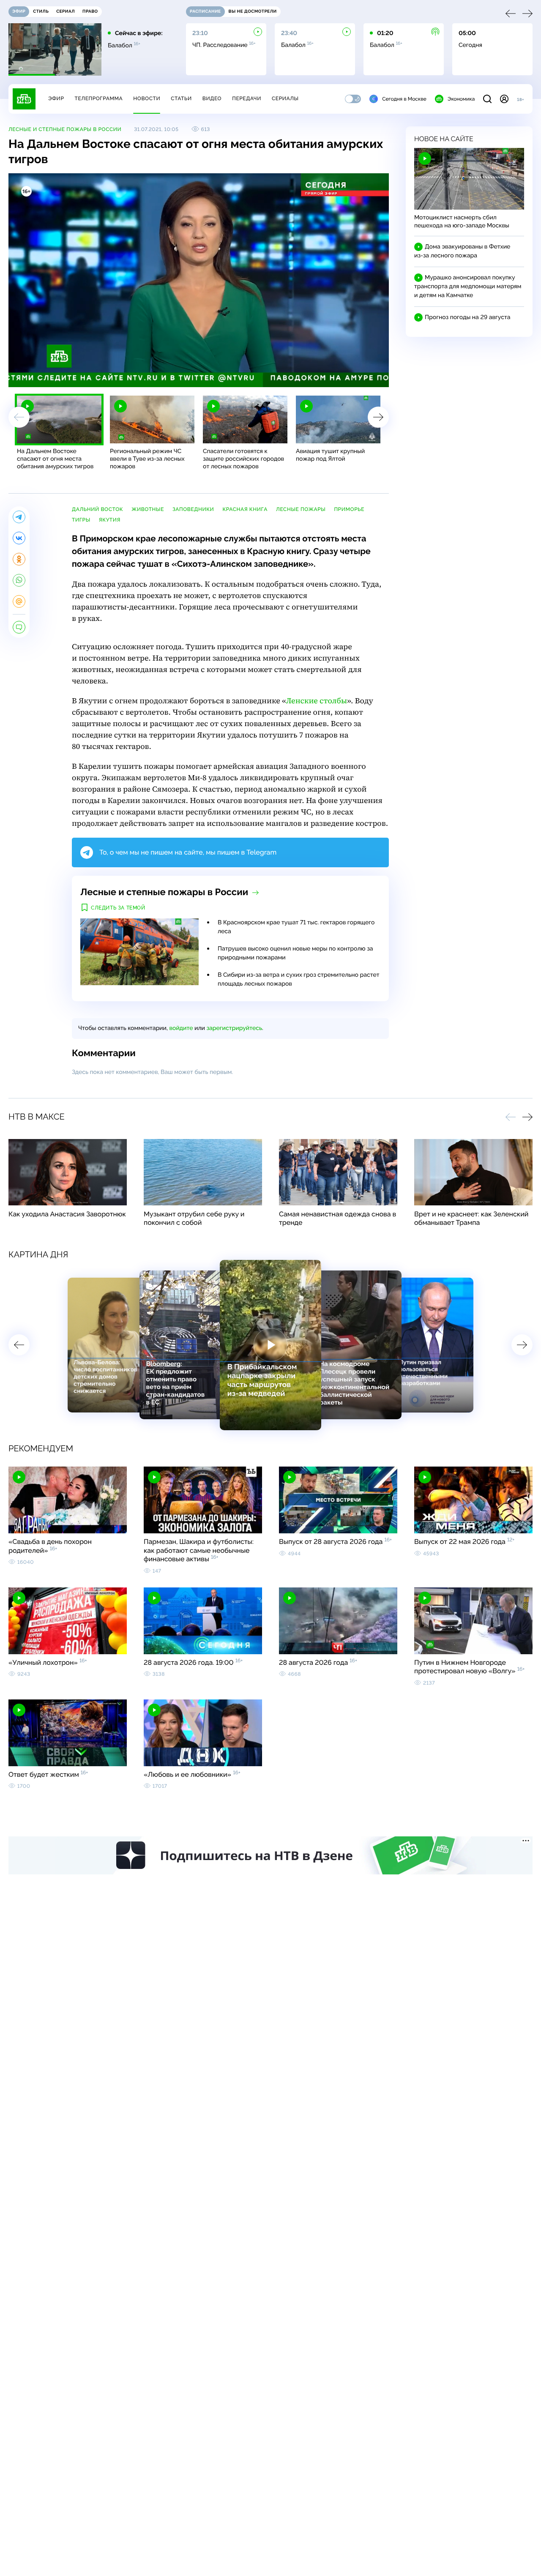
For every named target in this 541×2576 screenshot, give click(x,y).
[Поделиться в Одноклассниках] (19, 559)
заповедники (193, 509)
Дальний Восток (97, 509)
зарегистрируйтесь (234, 1028)
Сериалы (285, 98)
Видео (212, 98)
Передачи (247, 98)
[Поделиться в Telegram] (19, 517)
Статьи (181, 98)
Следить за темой (118, 908)
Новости (147, 98)
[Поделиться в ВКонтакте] (19, 538)
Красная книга (245, 509)
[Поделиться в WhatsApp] (19, 580)
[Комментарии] (19, 627)
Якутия (110, 520)
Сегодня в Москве (404, 99)
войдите (181, 1028)
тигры (81, 520)
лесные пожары (301, 509)
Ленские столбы (317, 701)
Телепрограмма (98, 98)
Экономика (461, 99)
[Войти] (504, 99)
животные (148, 509)
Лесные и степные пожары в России (65, 129)
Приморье (349, 509)
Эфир (56, 98)
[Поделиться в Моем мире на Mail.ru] (19, 601)
